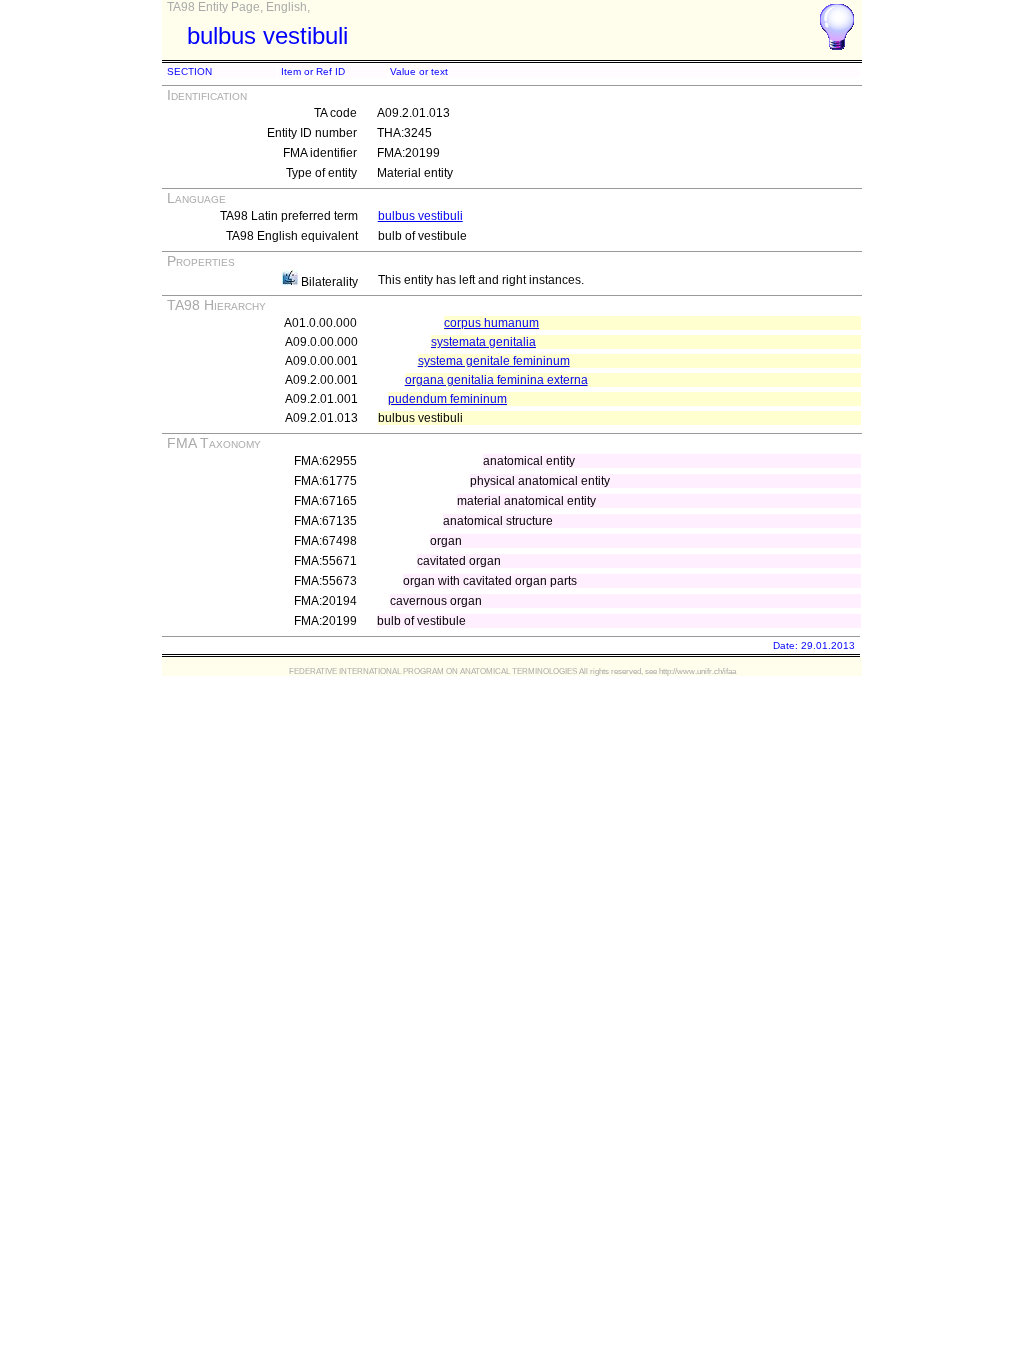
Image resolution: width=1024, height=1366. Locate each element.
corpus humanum (491, 323)
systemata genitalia (483, 342)
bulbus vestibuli (420, 216)
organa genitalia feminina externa (496, 380)
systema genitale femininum (494, 361)
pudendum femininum (447, 399)
